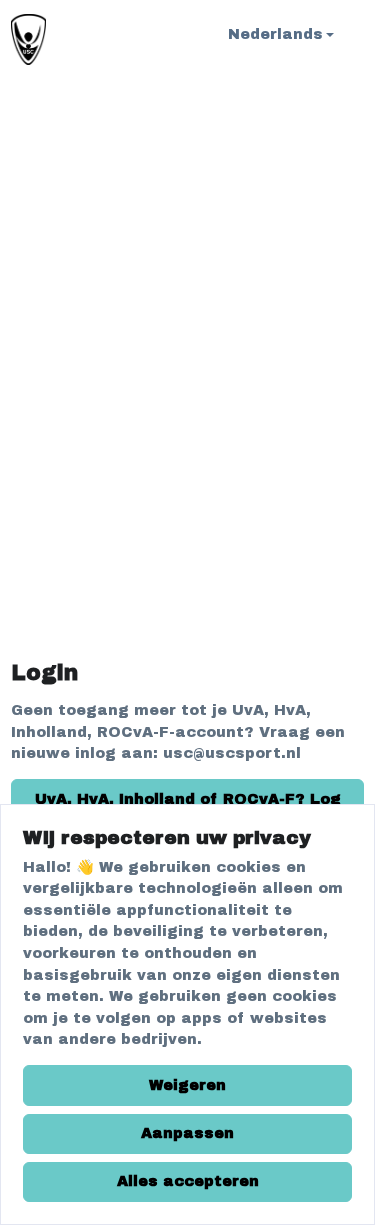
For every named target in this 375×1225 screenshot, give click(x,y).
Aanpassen (187, 1133)
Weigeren (187, 1085)
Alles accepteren (188, 1181)
